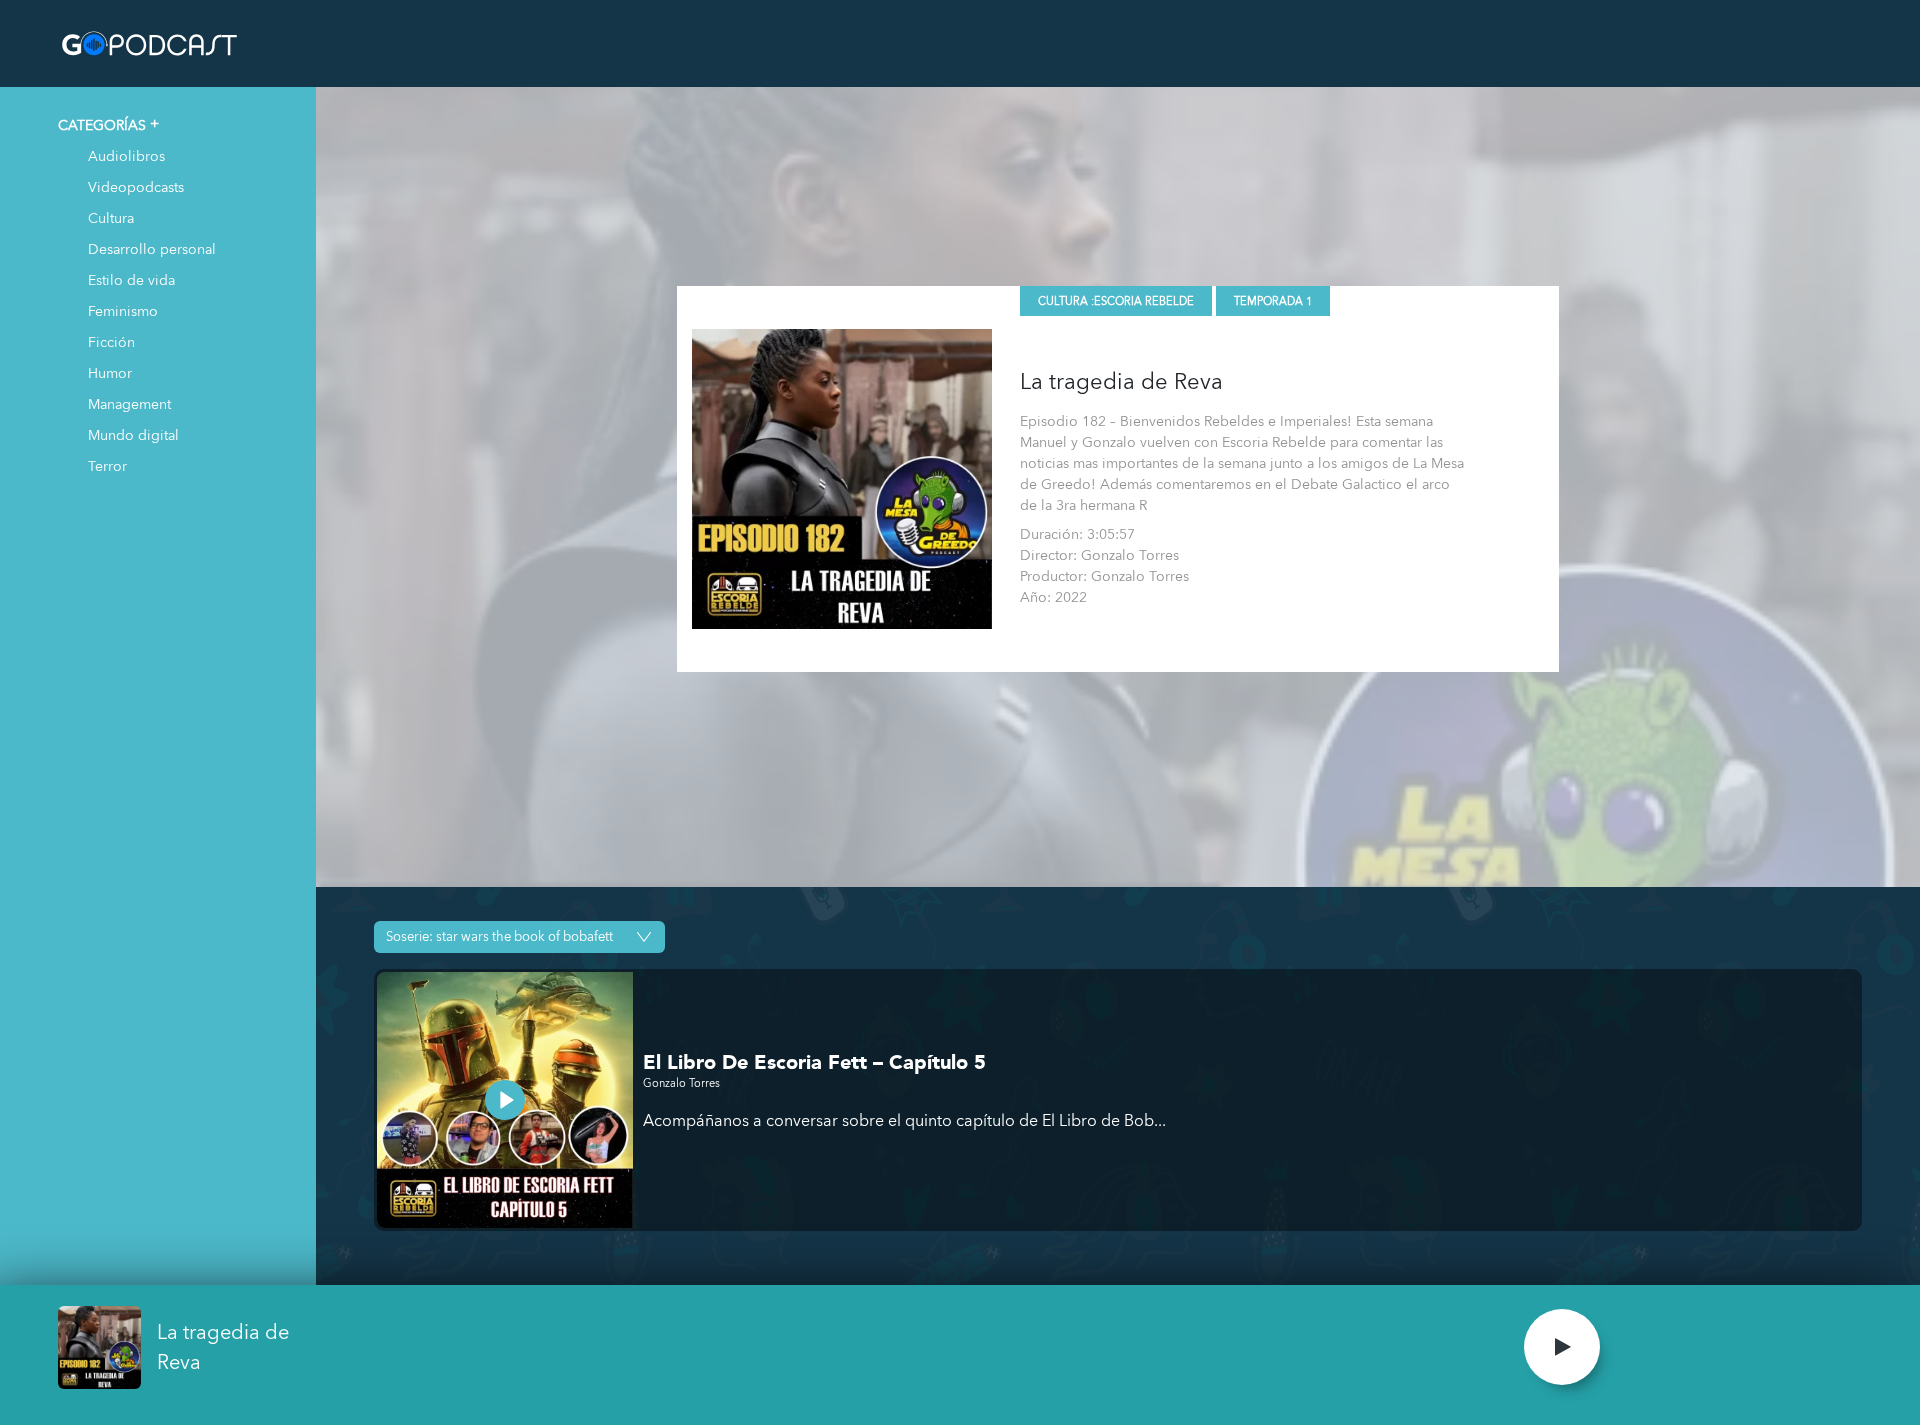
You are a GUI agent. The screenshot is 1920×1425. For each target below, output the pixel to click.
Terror (107, 465)
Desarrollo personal (152, 248)
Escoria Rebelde (1144, 301)
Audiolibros (126, 155)
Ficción (111, 341)
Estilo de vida (131, 279)
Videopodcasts (136, 186)
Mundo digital (133, 434)
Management (129, 403)
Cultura (111, 217)
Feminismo (123, 310)
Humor (110, 372)
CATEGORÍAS (102, 124)
